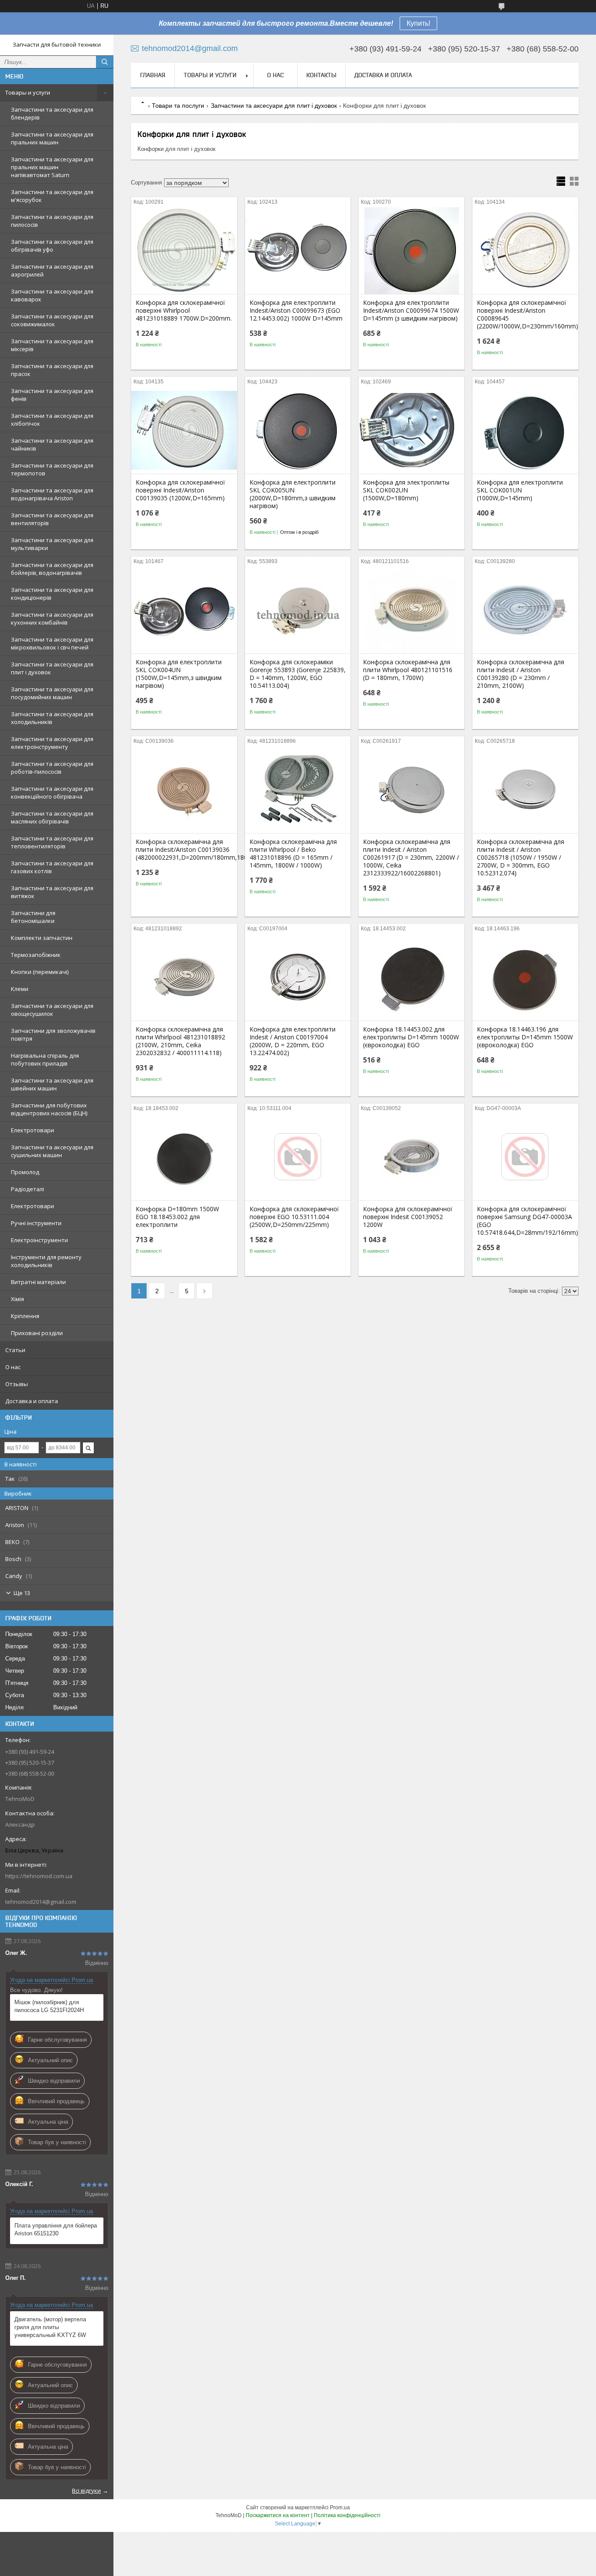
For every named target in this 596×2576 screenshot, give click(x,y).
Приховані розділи (37, 1333)
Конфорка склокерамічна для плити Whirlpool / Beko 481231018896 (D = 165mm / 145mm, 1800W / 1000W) (293, 854)
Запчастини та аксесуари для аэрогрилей (52, 270)
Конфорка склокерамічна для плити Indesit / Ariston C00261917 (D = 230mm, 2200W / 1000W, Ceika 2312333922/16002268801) (411, 858)
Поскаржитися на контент (278, 2515)
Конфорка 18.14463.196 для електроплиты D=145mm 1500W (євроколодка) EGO (525, 1037)
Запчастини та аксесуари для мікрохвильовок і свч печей (52, 643)
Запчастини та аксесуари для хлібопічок (52, 420)
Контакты (321, 75)
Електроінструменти (39, 1240)
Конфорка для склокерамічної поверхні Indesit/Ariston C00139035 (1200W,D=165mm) (180, 490)
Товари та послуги (178, 106)
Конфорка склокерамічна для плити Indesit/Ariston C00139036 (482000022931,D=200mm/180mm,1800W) (184, 850)
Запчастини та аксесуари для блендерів (52, 113)
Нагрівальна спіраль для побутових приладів (45, 1059)
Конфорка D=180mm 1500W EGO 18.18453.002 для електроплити (177, 1217)
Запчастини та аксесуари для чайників (52, 444)
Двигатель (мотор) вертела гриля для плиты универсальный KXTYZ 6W (50, 2327)
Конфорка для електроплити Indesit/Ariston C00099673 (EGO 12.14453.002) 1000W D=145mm (296, 311)
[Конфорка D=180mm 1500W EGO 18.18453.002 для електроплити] (184, 1157)
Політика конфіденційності (347, 2515)
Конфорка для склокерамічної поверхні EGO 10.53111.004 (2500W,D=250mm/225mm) (294, 1217)
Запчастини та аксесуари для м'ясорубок (52, 196)
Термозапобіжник (36, 955)
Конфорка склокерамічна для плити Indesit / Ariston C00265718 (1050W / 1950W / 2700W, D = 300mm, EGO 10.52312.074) (521, 858)
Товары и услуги (28, 92)
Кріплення (25, 1316)
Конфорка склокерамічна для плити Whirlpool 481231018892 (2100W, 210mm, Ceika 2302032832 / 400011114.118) (180, 1041)
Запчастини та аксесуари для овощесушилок (52, 1010)
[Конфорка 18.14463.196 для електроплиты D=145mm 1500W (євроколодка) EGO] (525, 977)
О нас (13, 1367)
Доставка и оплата (32, 1401)
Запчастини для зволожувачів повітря (53, 1035)
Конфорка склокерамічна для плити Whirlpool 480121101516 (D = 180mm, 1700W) (408, 670)
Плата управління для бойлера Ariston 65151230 (56, 2229)
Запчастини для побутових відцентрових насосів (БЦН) (49, 1109)
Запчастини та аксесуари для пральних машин (52, 138)
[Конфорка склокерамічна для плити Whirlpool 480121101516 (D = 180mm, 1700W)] (411, 610)
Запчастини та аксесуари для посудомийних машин (52, 693)
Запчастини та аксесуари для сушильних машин (52, 1151)
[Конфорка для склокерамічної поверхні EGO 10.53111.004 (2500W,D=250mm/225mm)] (298, 1157)
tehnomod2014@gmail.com (41, 1902)
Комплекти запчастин (42, 938)
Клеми (20, 989)
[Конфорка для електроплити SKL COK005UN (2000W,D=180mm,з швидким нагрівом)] (298, 430)
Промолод (25, 1172)
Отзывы (17, 1384)
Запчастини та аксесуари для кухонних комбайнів (52, 618)
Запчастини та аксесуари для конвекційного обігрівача (52, 793)
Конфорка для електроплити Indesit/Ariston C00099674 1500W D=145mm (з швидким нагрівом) (411, 311)
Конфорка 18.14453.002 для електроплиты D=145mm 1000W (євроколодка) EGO (411, 1037)
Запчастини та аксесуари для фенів (52, 395)
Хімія (17, 1299)
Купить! (418, 23)
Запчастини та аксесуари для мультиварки (52, 544)
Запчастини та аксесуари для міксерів (52, 345)
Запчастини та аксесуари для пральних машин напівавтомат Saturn (52, 167)
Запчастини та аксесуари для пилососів (52, 221)
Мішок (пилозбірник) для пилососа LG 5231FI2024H (49, 2006)
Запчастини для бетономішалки (33, 917)
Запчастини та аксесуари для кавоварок (52, 295)
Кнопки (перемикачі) (40, 972)
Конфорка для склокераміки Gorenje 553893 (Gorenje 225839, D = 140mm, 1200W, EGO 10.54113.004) (298, 674)
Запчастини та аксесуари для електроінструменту (52, 743)
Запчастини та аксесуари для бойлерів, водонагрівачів (52, 569)
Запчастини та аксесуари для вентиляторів (52, 519)
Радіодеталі (27, 1189)
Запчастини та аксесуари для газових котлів (52, 867)
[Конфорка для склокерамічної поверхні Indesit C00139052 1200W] (411, 1157)
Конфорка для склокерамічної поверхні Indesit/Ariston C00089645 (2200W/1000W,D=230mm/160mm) (525, 314)
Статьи (15, 1350)
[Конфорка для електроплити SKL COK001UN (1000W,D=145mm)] (525, 430)
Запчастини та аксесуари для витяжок (52, 892)
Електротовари (33, 1130)
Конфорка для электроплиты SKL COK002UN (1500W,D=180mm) (406, 490)
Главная (153, 75)
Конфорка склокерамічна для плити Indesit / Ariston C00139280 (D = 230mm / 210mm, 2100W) (521, 674)
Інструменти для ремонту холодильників (46, 1261)
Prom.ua (340, 2508)
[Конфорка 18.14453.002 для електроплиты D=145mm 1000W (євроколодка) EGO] (411, 977)
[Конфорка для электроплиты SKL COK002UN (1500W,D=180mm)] (411, 430)
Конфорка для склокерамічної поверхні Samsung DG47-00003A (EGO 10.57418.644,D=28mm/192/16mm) (525, 1221)
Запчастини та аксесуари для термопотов (52, 469)
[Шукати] (105, 62)
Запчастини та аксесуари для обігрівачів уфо (52, 246)
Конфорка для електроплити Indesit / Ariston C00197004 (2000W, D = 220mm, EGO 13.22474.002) (293, 1041)
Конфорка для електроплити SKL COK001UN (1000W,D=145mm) (520, 490)
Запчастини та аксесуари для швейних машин (52, 1084)
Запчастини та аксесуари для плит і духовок (52, 668)
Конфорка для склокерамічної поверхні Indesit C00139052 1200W (408, 1217)
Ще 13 (22, 1593)
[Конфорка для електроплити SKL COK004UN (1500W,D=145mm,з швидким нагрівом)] (184, 610)
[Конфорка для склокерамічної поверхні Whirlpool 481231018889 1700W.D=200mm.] (184, 250)
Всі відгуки (86, 2491)
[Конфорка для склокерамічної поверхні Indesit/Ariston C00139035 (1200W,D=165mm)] (184, 430)
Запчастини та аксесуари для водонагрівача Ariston (52, 494)
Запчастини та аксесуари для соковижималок (52, 320)
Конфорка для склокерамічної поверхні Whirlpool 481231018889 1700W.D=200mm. (184, 311)
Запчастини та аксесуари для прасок (52, 370)
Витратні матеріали (38, 1282)
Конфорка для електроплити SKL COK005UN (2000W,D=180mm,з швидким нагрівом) (293, 494)
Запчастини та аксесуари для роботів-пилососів (52, 768)
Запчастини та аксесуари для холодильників (52, 718)
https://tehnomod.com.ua (39, 1876)
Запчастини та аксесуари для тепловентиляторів (52, 842)
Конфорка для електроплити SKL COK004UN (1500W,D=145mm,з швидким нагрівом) (179, 674)
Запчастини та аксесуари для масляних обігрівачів (52, 817)
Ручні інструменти (36, 1223)
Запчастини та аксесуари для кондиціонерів (52, 594)
